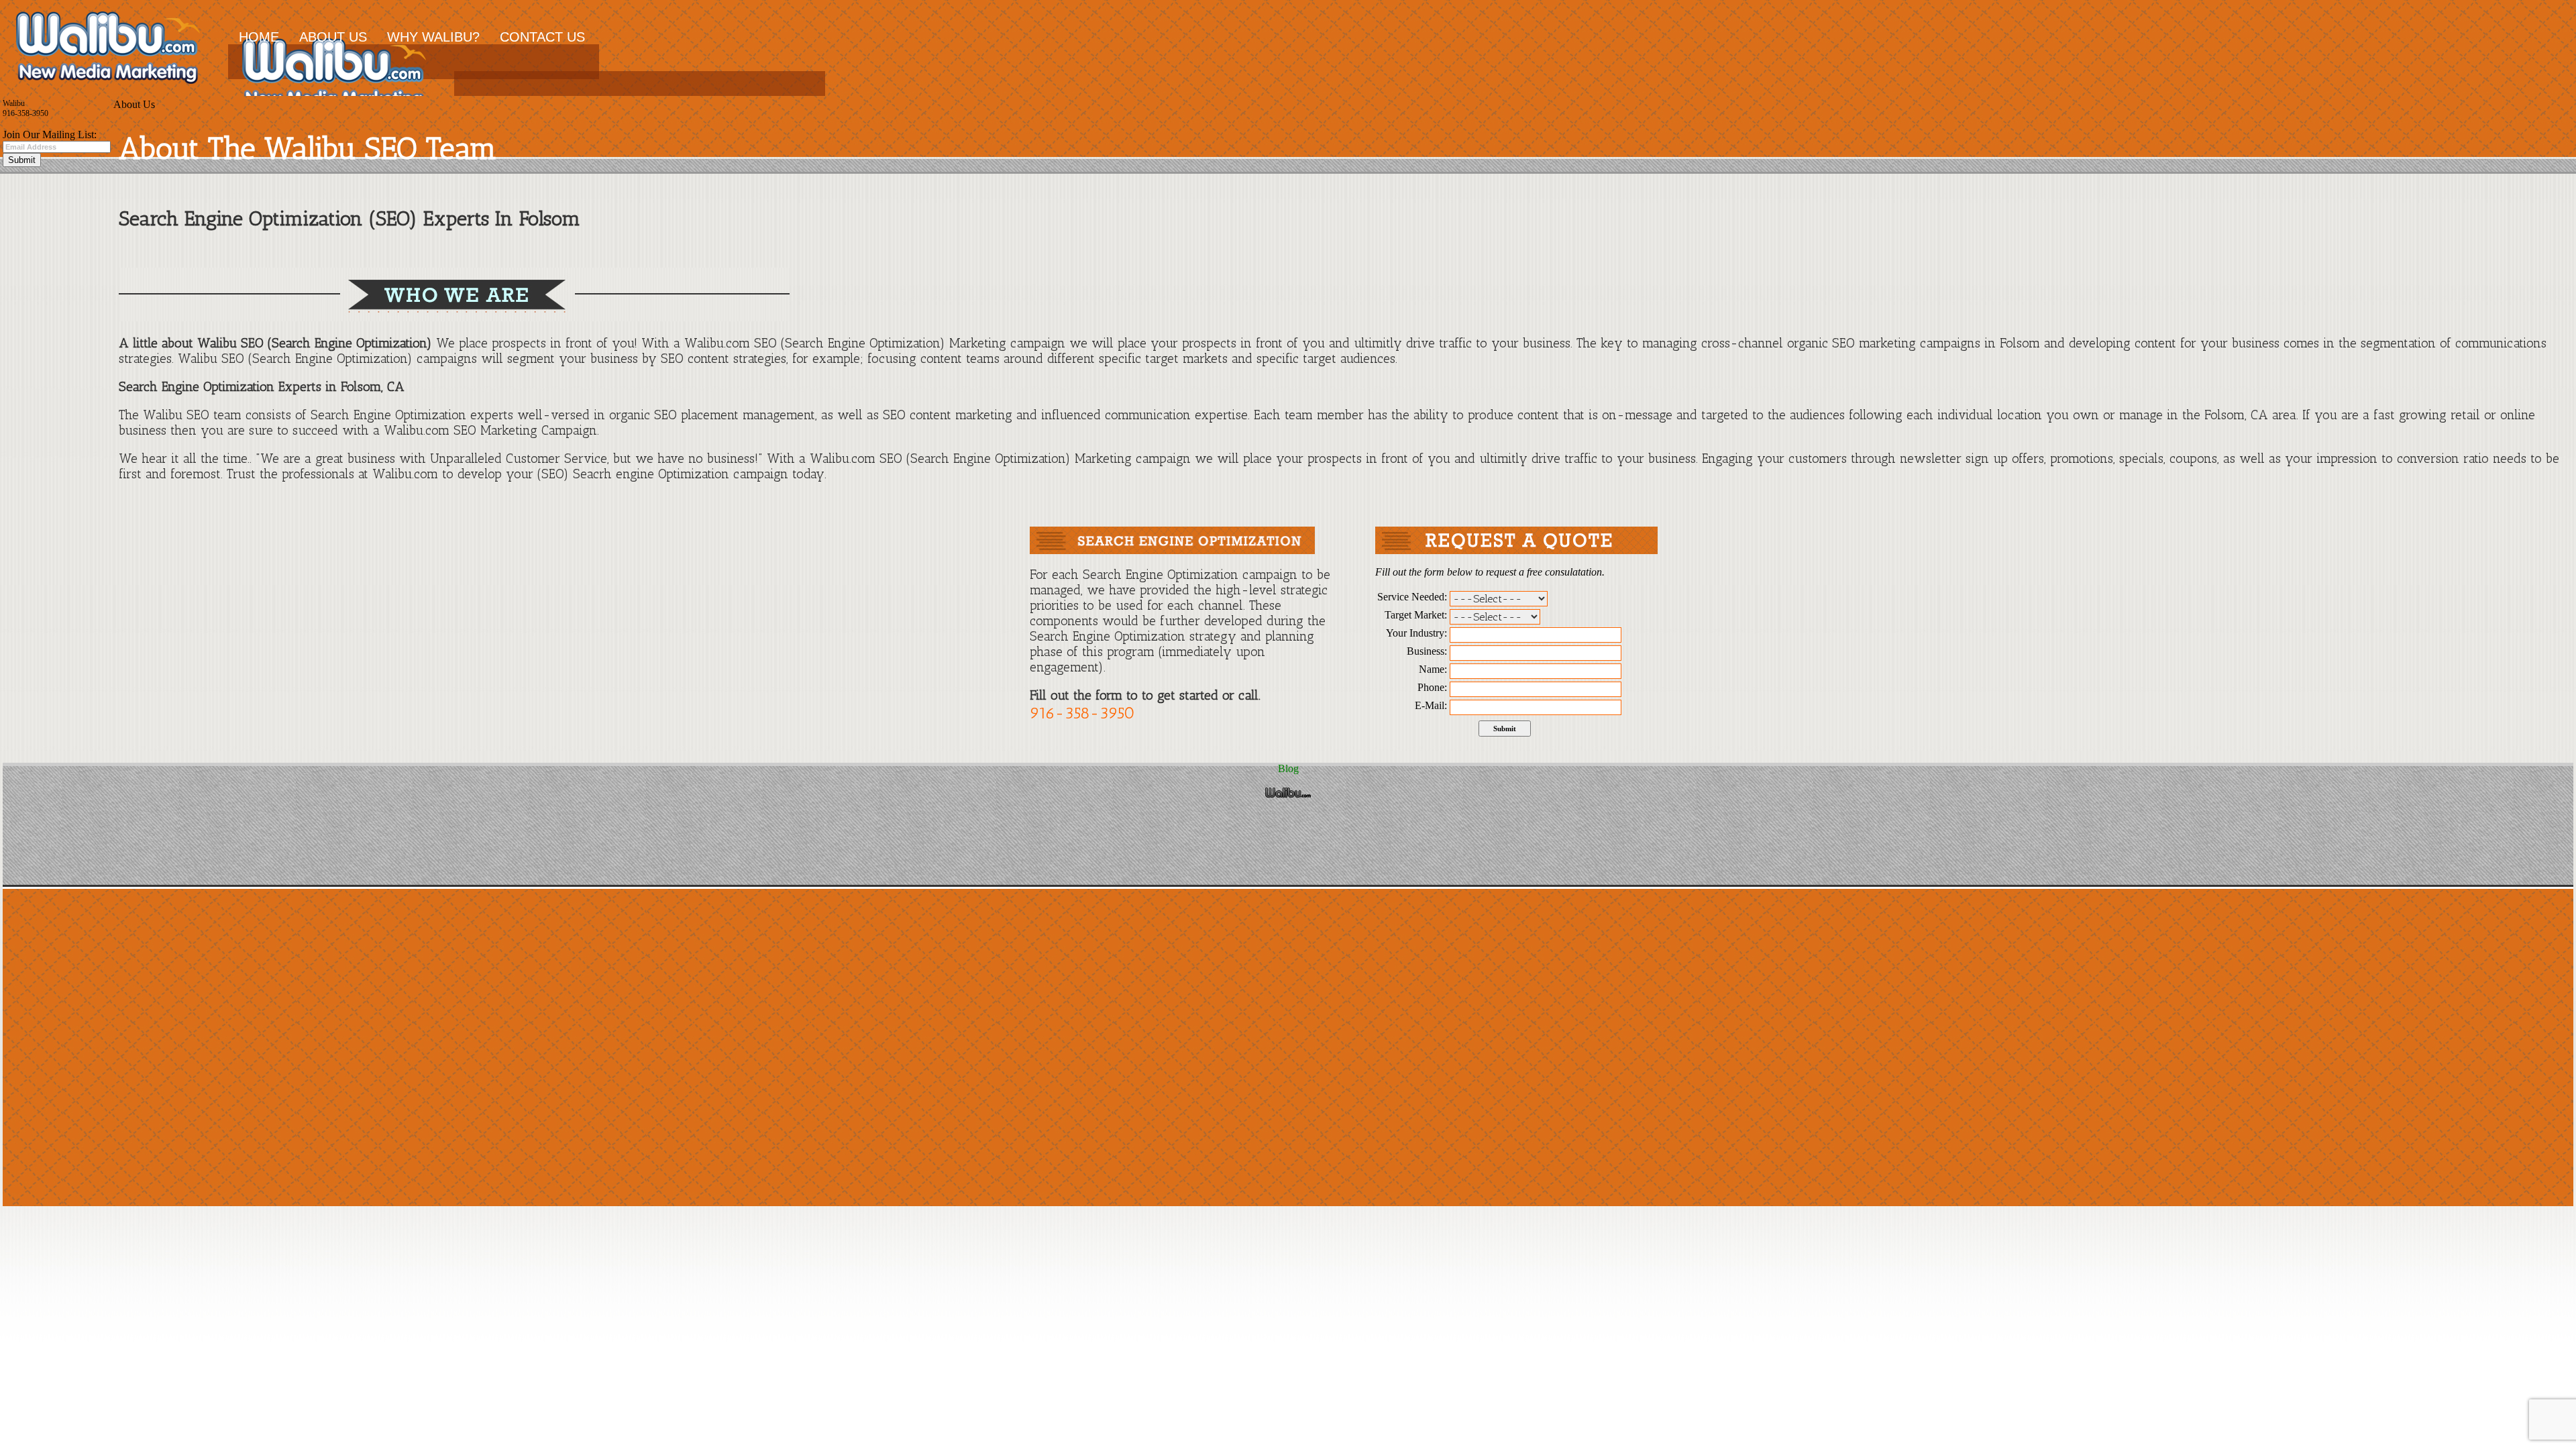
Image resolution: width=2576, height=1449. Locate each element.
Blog (1288, 768)
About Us (333, 37)
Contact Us (542, 37)
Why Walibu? (433, 37)
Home (259, 37)
